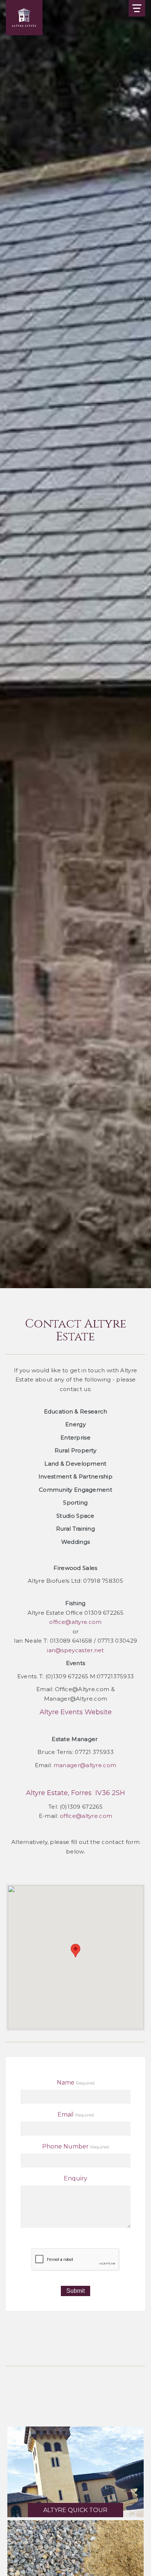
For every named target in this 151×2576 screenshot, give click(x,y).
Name (66, 2083)
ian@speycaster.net (75, 1650)
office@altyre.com (75, 1622)
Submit (75, 2291)
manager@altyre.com (85, 1765)
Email (66, 2114)
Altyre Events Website (76, 1712)
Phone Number (65, 2146)
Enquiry (75, 2178)
